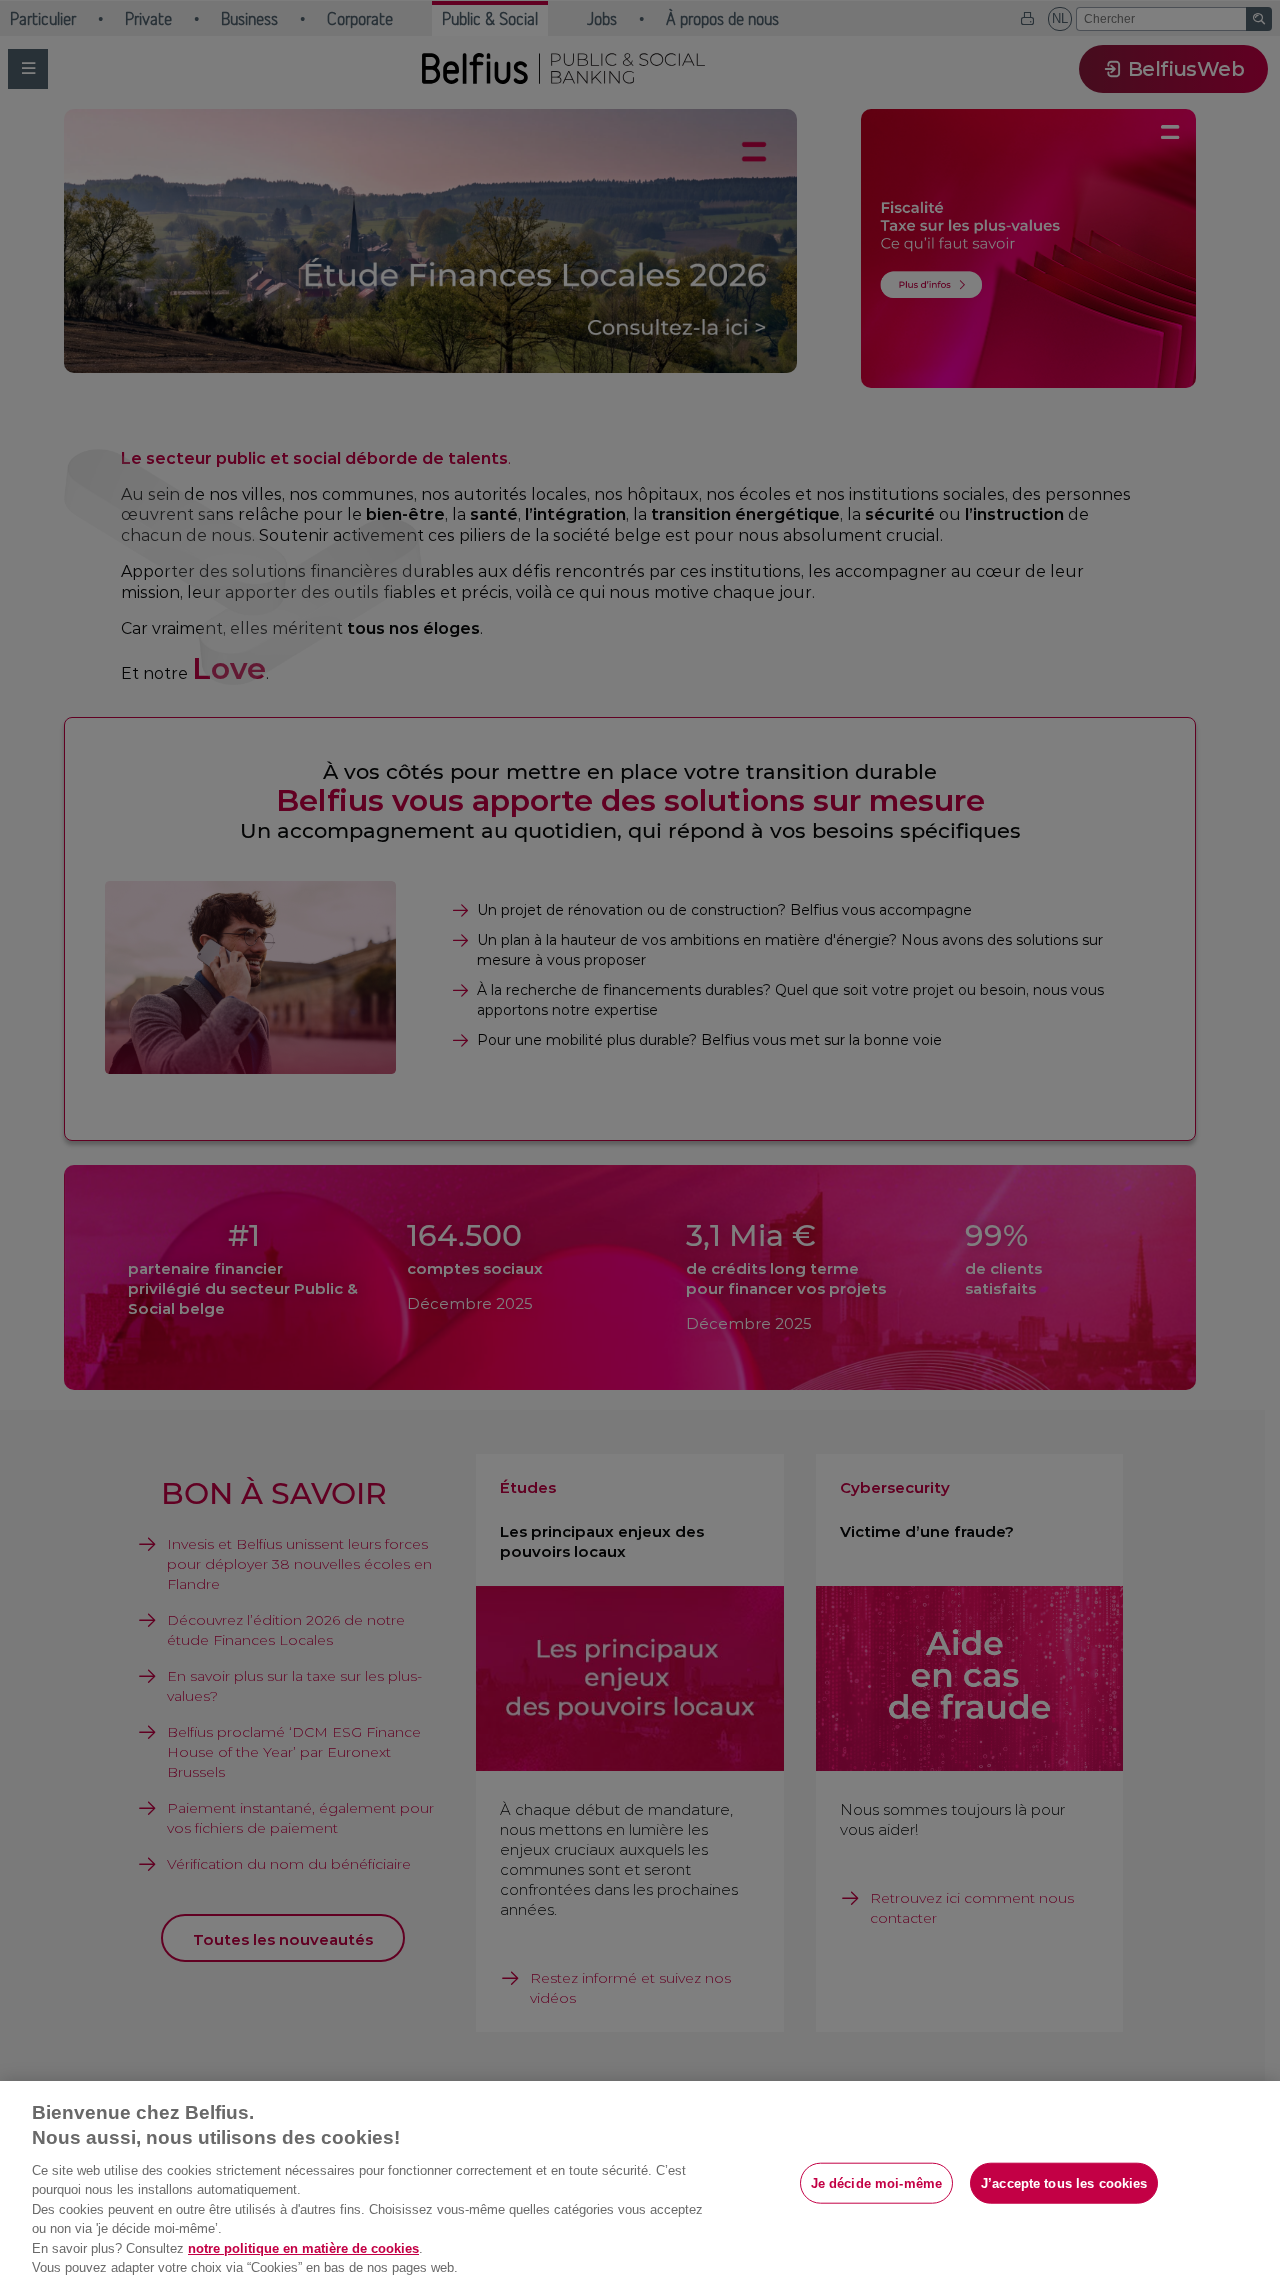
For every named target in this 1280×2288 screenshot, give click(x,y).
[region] (640, 2184)
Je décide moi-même (876, 2182)
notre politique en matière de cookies (303, 2248)
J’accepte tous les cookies (1064, 2182)
